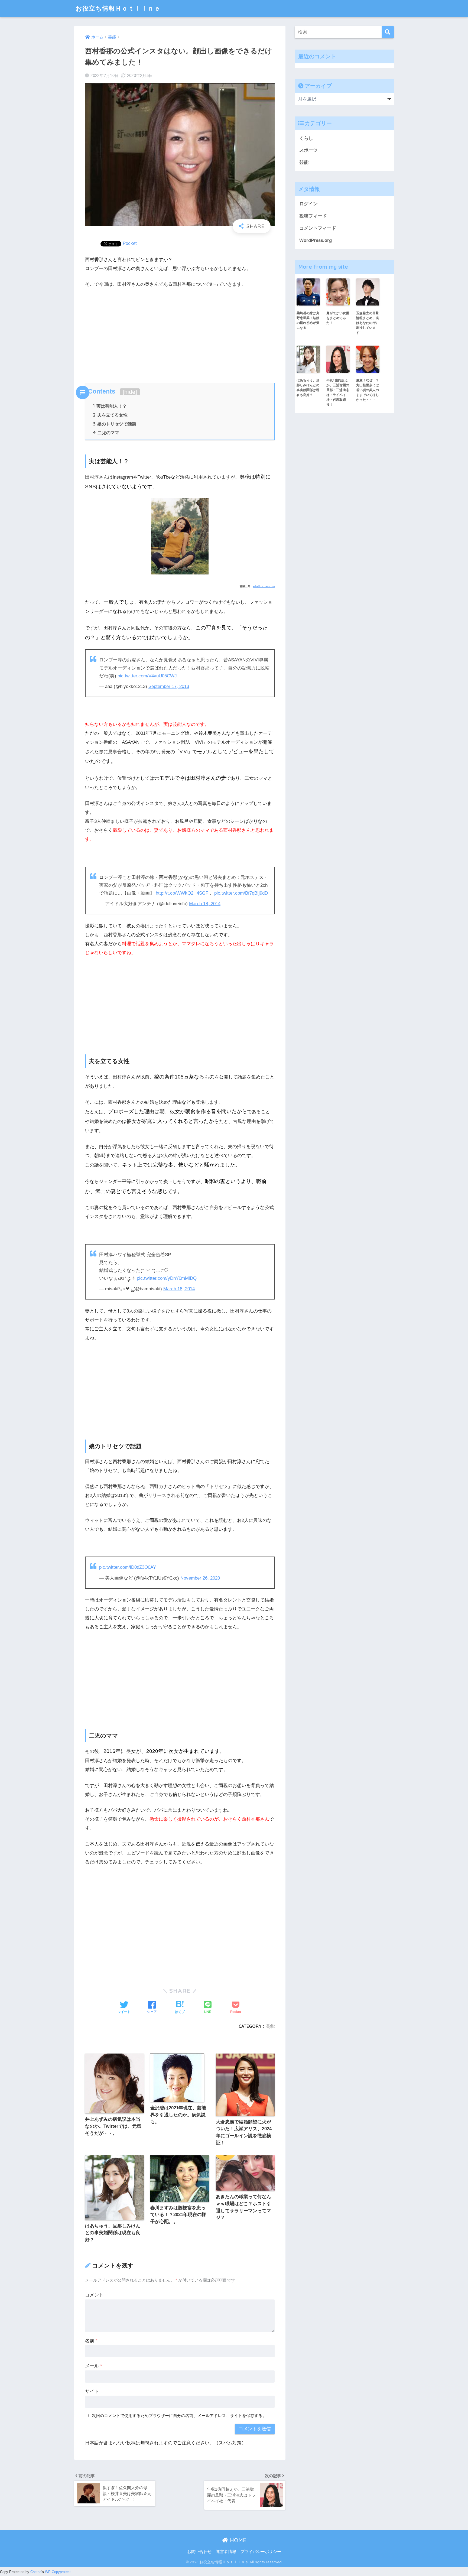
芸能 (270, 2026)
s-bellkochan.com (264, 586)
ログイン (308, 204)
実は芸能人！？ (110, 406)
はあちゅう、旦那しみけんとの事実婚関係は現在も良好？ (308, 388)
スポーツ (308, 150)
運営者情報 (226, 2552)
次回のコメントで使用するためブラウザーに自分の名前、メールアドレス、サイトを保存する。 (179, 2416)
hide (130, 392)
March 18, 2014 (205, 904)
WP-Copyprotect (58, 2572)
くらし (306, 138)
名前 (91, 2341)
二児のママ (106, 433)
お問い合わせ (199, 2552)
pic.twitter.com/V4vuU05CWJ (147, 676)
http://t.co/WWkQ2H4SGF (182, 893)
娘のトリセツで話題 (115, 424)
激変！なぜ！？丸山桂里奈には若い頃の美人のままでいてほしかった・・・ (368, 390)
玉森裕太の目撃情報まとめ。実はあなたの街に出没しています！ (368, 323)
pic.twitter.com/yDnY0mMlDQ (167, 1278)
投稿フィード (313, 216)
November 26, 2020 (200, 1578)
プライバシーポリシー (261, 2552)
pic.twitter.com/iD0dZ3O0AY (128, 1567)
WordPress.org (316, 240)
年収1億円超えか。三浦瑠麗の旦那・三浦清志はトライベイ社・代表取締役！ (338, 392)
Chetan (36, 2572)
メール (94, 2366)
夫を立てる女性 (110, 415)
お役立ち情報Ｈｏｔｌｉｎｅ (118, 8)
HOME (237, 2540)
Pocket (130, 243)
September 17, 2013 (169, 686)
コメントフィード (318, 228)
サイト (92, 2391)
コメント (94, 2295)
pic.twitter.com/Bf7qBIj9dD (241, 893)
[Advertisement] (180, 334)
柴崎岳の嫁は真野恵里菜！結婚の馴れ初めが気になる (308, 320)
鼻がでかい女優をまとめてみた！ (338, 318)
